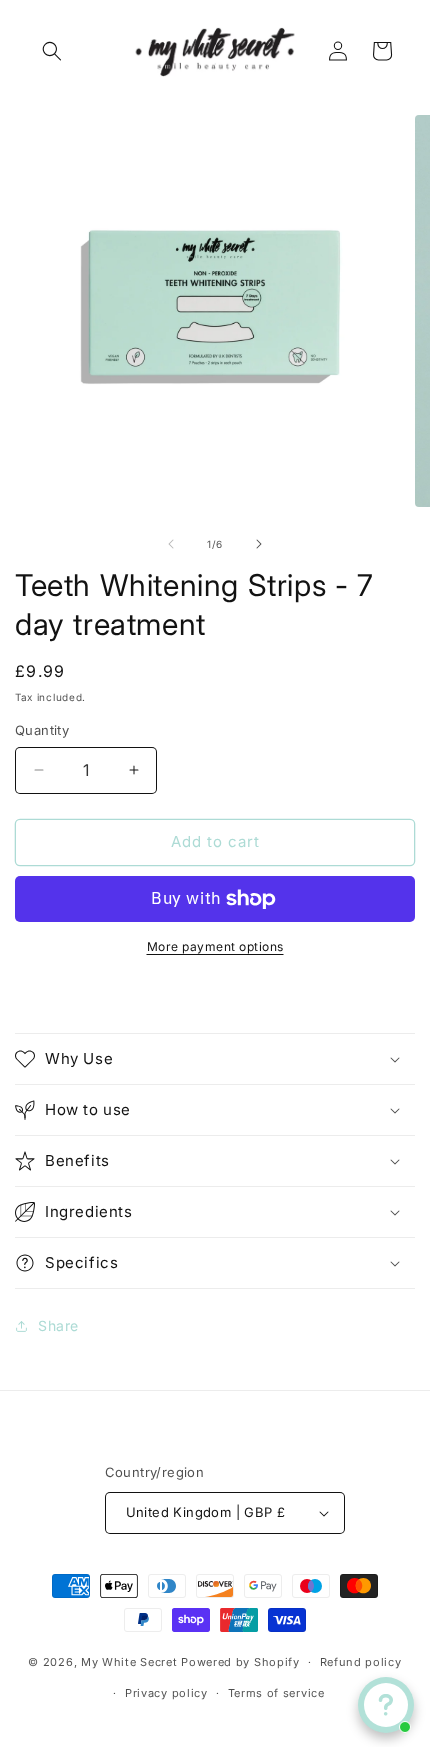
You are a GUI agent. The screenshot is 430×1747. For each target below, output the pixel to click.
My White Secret (129, 1662)
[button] (52, 51)
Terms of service (276, 1693)
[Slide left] (171, 544)
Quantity (42, 730)
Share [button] (58, 1325)
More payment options (215, 946)
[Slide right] (259, 544)
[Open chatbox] (386, 1705)
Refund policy (361, 1662)
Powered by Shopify (240, 1662)
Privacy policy (166, 1693)
